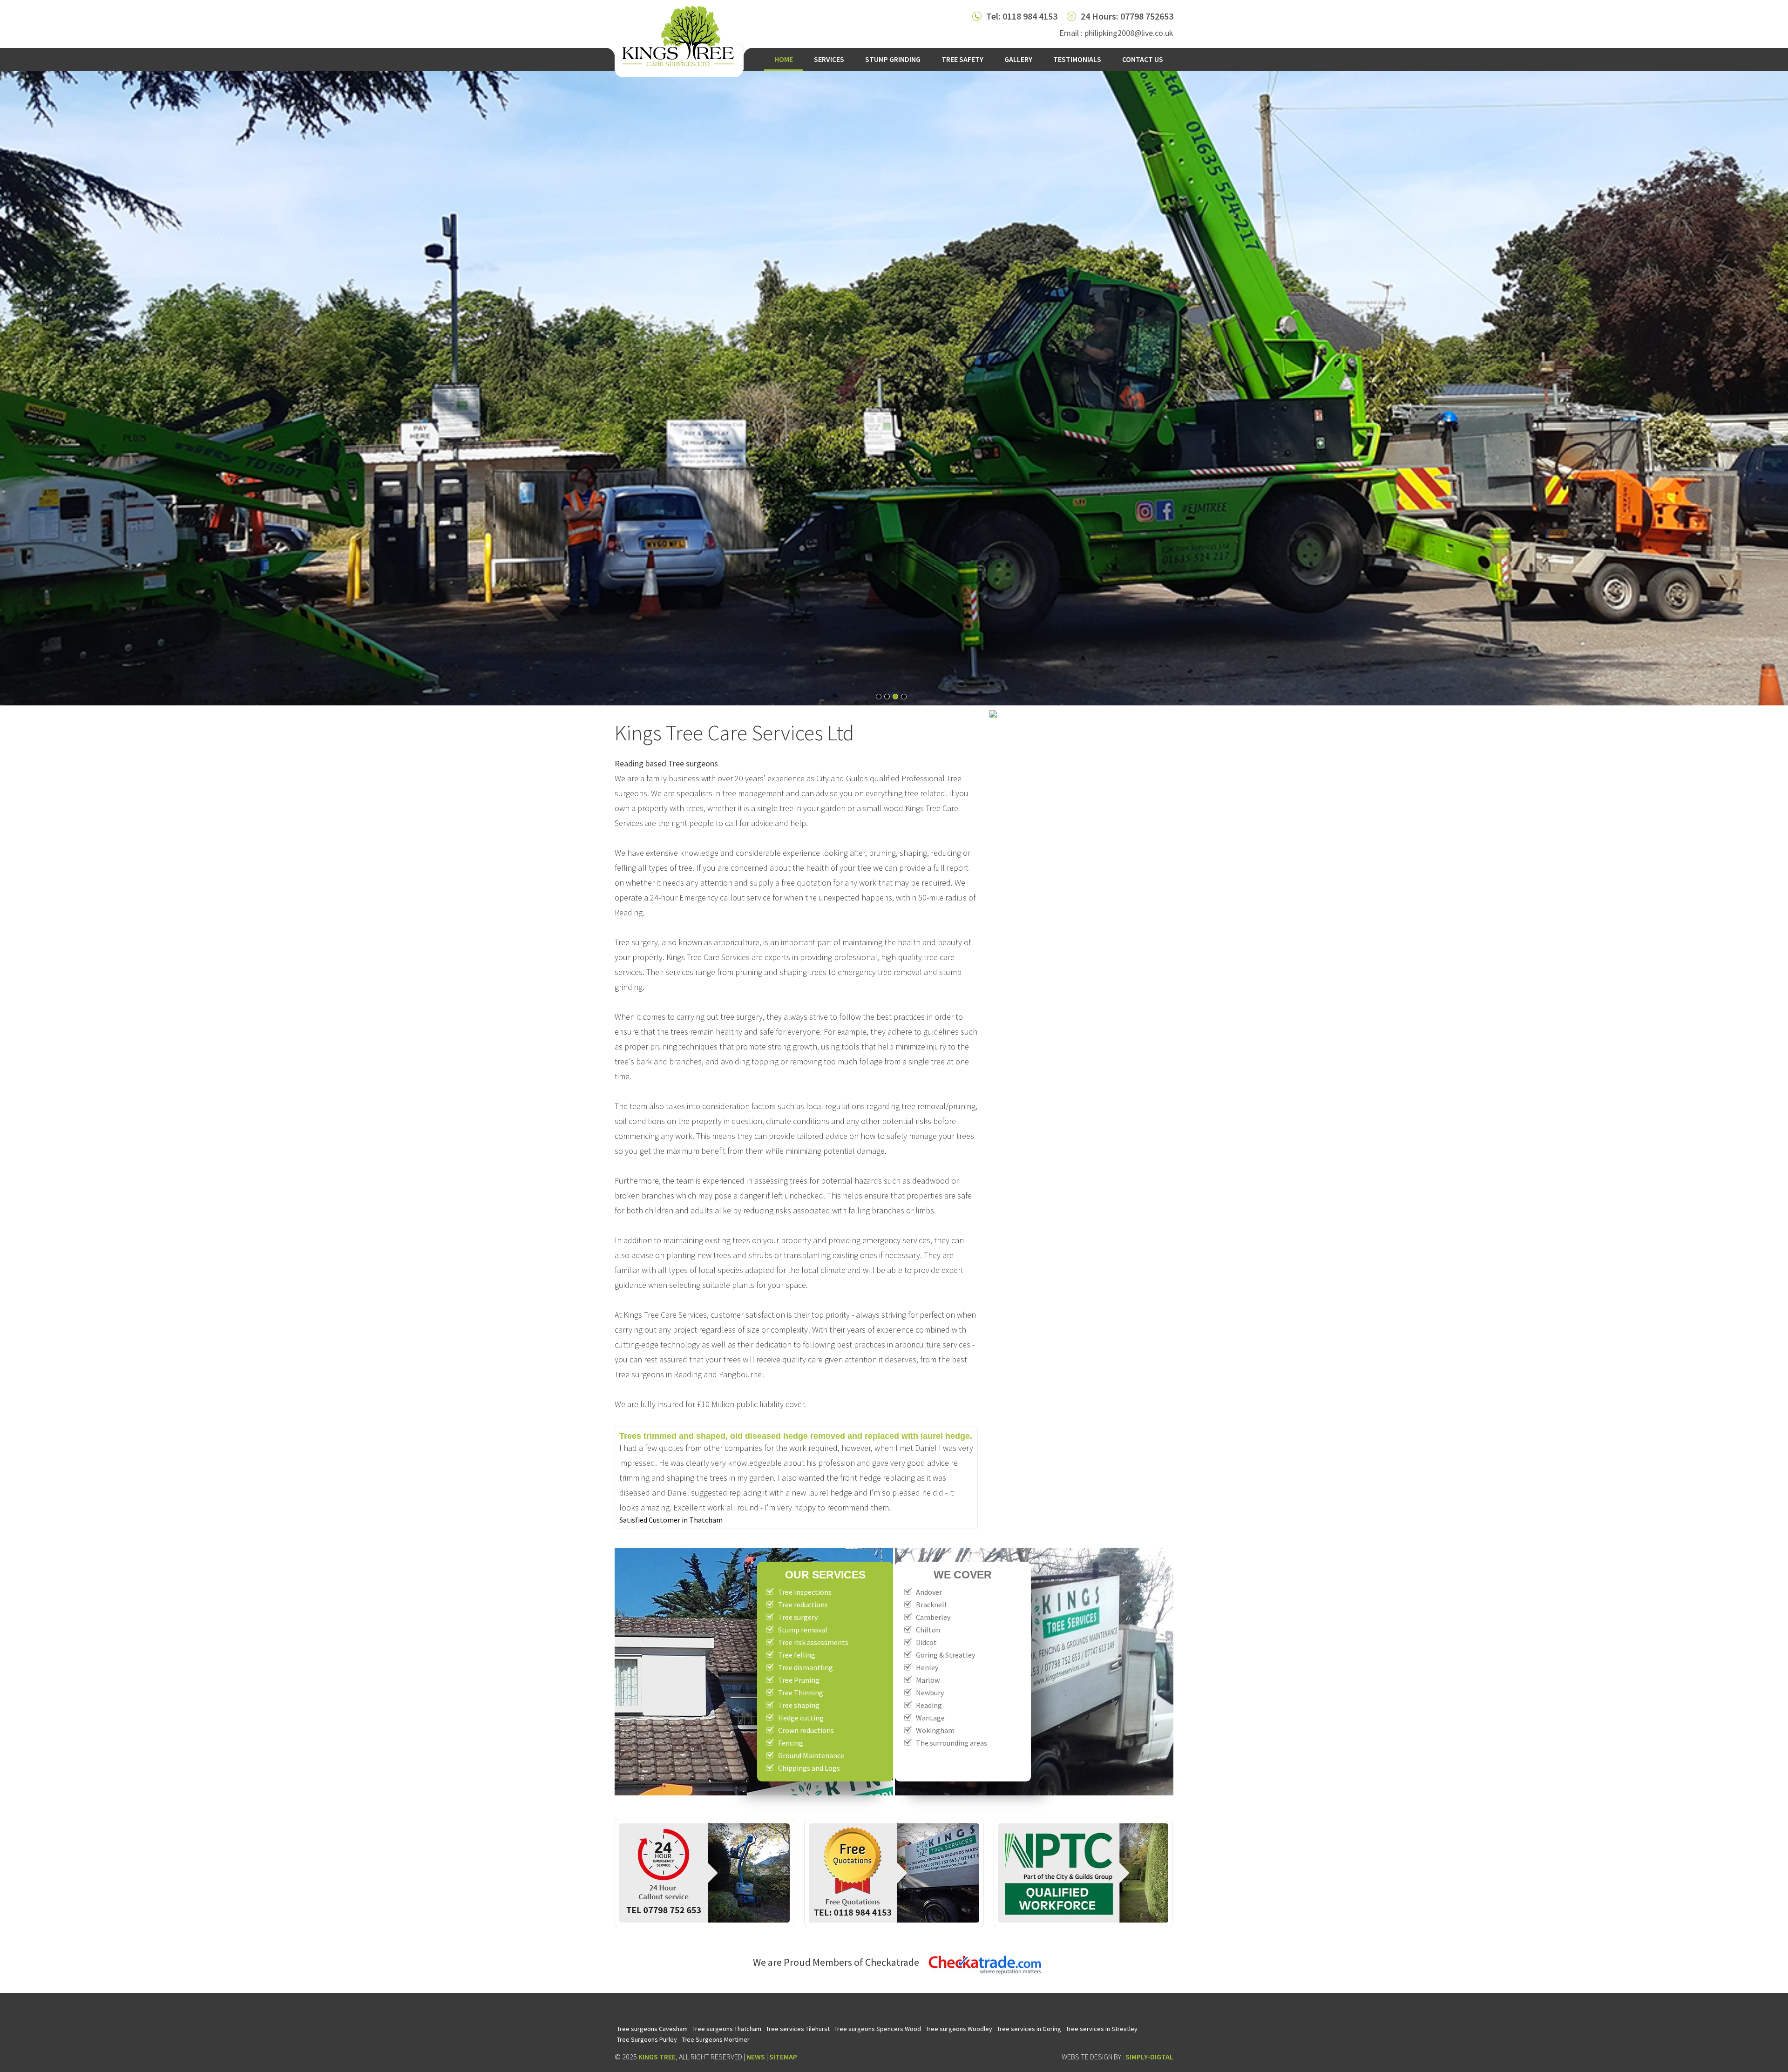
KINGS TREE (657, 2057)
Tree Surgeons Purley (647, 2039)
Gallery (1018, 59)
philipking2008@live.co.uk (1129, 33)
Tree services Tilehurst (798, 2029)
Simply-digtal (1149, 2057)
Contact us (1143, 59)
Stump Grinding (893, 59)
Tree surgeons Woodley (959, 2029)
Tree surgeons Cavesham (652, 2029)
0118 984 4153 (1030, 16)
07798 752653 (1147, 16)
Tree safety (962, 59)
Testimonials (1077, 59)
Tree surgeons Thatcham (727, 2029)
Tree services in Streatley (1102, 2029)
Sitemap (783, 2057)
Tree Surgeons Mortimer (716, 2039)
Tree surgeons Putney (645, 2011)
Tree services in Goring (1029, 2029)
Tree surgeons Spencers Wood (878, 2029)
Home (784, 59)
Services (829, 59)
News (756, 2057)
